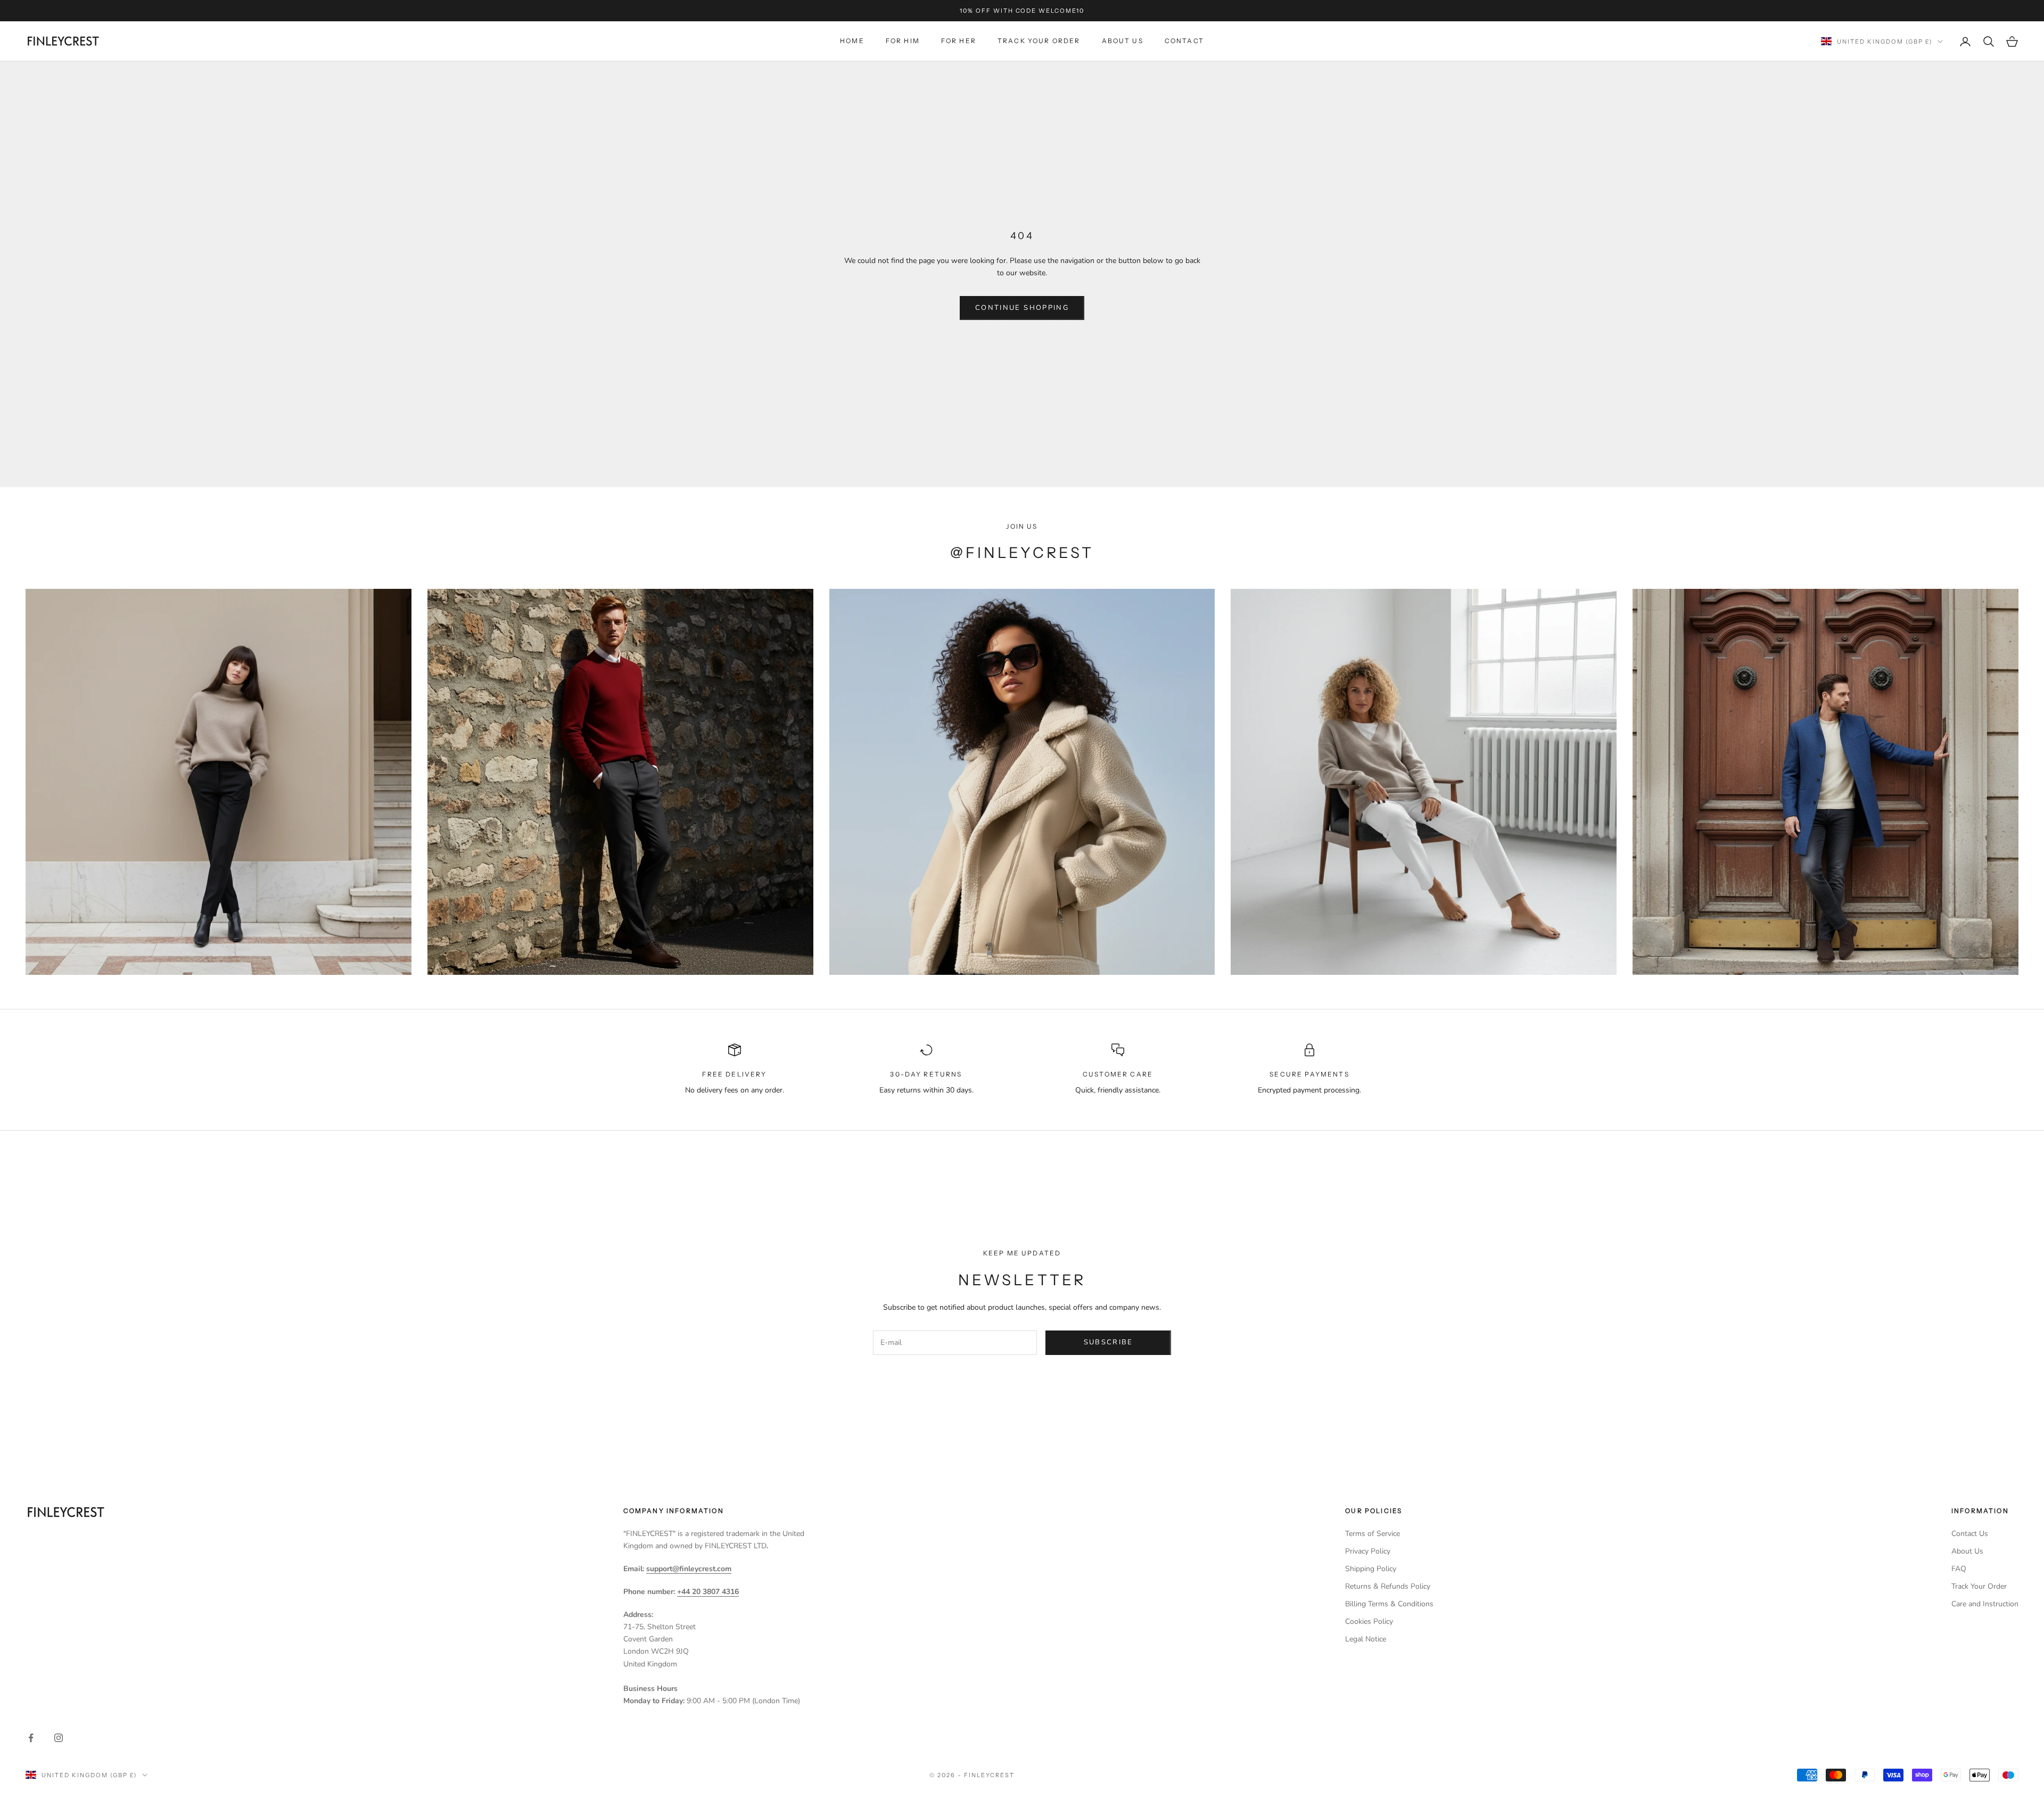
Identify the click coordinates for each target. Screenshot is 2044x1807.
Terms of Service (1373, 1534)
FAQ (1959, 1569)
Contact (1184, 41)
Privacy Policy (1368, 1551)
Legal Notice (1366, 1639)
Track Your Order (1039, 41)
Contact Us (1970, 1534)
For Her (959, 41)
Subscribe (1108, 1342)
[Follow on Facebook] (31, 1738)
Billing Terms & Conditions (1389, 1604)
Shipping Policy (1371, 1569)
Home (852, 41)
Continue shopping (1022, 308)
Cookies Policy (1369, 1621)
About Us (1123, 41)
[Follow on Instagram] (59, 1738)
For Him (903, 41)
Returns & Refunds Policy (1388, 1586)
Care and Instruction (1985, 1604)
